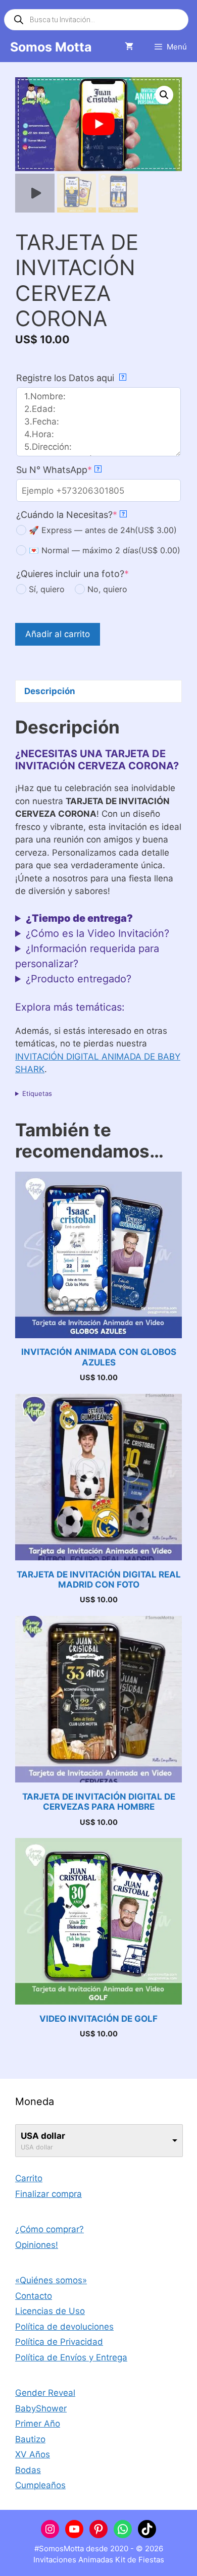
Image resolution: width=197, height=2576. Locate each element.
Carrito (29, 2178)
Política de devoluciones (64, 2327)
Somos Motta (51, 47)
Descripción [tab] (50, 691)
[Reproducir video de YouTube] (98, 124)
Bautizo (30, 2439)
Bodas (28, 2470)
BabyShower (41, 2408)
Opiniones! (37, 2245)
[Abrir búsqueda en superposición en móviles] (96, 20)
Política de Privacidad (59, 2342)
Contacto (34, 2296)
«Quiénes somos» (51, 2280)
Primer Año (38, 2424)
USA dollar (43, 2136)
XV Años (33, 2454)
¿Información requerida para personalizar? (87, 956)
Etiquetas (37, 1093)
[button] (164, 95)
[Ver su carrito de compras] (129, 47)
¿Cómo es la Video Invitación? (97, 933)
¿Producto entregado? (79, 979)
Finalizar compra (48, 2194)
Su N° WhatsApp (58, 470)
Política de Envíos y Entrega (71, 2357)
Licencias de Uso (50, 2311)
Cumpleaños (40, 2485)
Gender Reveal (45, 2393)
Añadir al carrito (58, 634)
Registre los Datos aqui (70, 378)
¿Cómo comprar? (50, 2229)
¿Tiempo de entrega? (79, 918)
